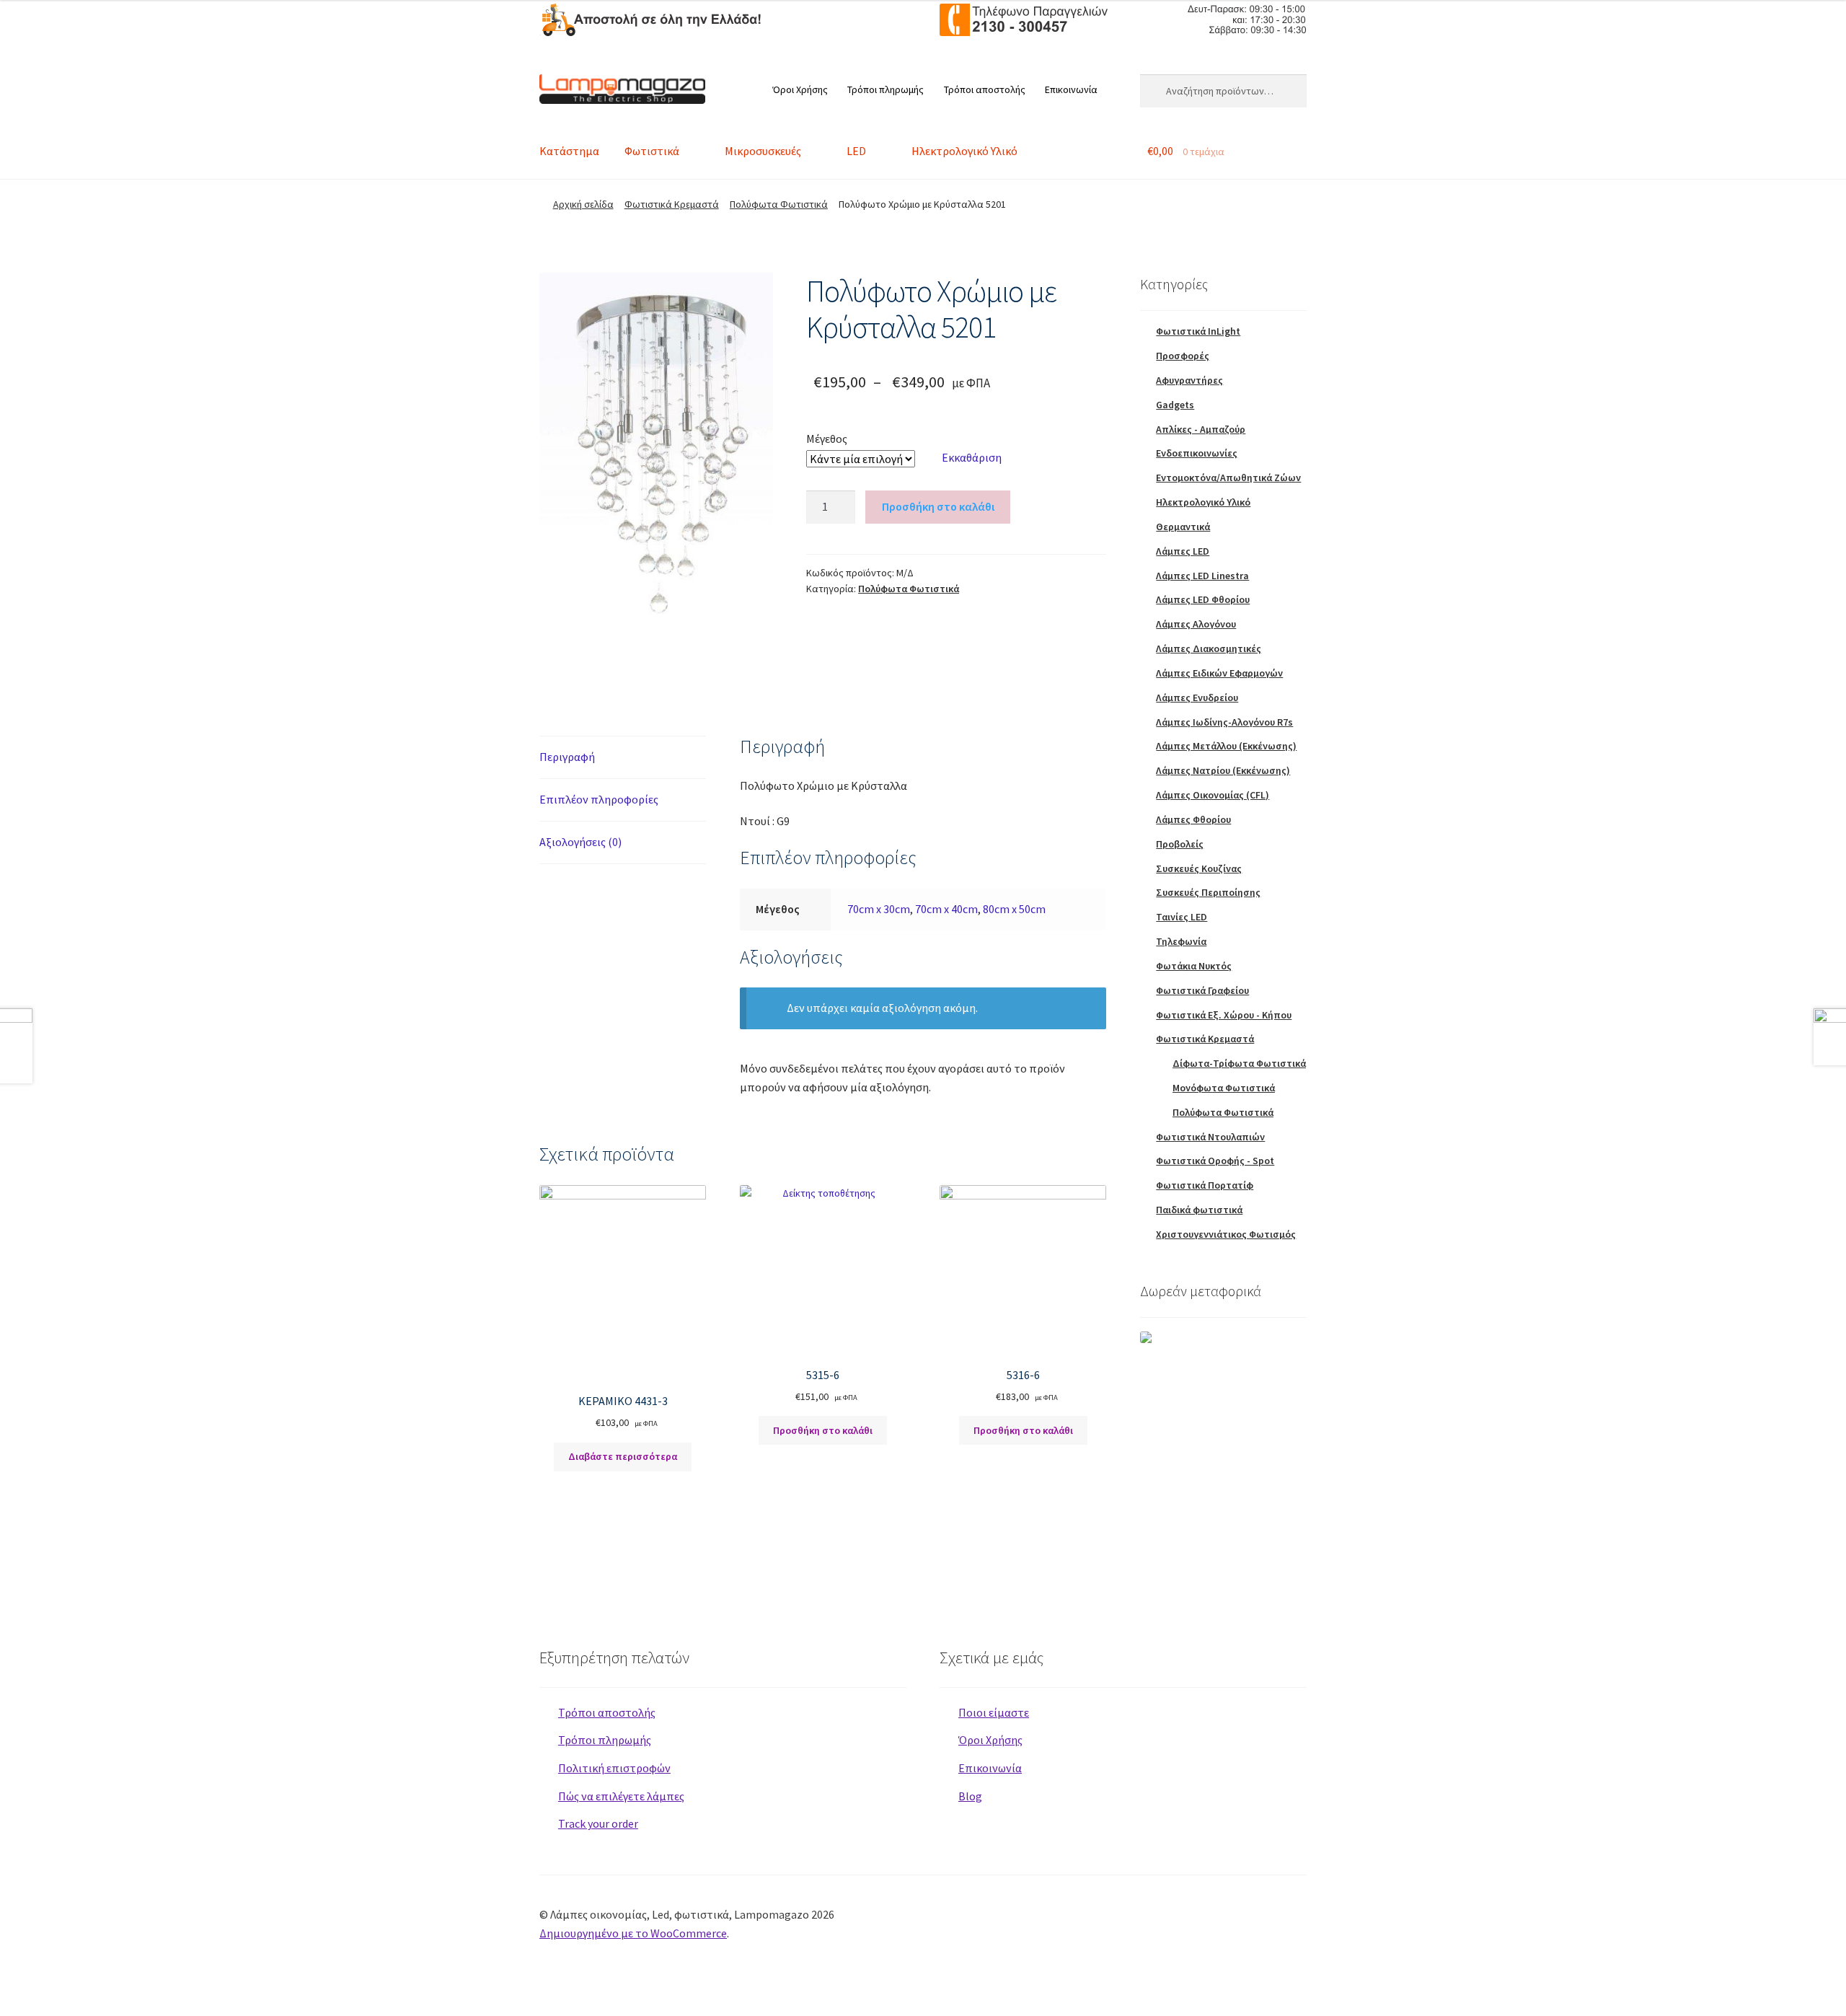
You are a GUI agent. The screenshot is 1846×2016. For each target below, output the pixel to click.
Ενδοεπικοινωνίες (1197, 453)
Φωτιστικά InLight (1198, 331)
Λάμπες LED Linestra (1202, 576)
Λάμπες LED (1183, 551)
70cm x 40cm (946, 909)
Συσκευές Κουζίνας (1199, 868)
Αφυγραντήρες (1189, 380)
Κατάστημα (569, 151)
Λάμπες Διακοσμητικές (1209, 648)
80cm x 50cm (1014, 909)
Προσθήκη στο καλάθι (938, 506)
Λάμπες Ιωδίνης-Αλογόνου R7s (1224, 722)
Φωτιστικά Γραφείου (1202, 990)
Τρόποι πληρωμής (886, 89)
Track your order (598, 1823)
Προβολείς (1180, 844)
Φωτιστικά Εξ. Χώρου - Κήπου (1224, 1015)
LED (856, 151)
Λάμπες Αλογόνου (1196, 624)
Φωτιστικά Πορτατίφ (1205, 1185)
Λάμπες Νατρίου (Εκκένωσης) (1223, 770)
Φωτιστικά (652, 151)
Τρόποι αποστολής (985, 89)
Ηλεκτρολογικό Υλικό (964, 151)
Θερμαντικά (1183, 527)
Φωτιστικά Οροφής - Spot (1215, 1161)
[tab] (623, 758)
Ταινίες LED (1182, 917)
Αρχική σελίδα (583, 204)
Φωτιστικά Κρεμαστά (672, 204)
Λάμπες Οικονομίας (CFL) (1213, 795)
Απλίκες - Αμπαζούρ (1201, 429)
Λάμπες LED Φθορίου (1203, 599)
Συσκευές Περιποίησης (1208, 892)
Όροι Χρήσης (800, 89)
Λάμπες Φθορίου (1193, 819)
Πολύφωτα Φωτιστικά (779, 204)
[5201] (656, 458)
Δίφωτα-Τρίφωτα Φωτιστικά (1239, 1063)
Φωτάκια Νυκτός (1194, 966)
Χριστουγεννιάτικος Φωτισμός (1226, 1234)
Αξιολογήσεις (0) (580, 842)
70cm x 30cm (879, 909)
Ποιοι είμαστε (994, 1712)
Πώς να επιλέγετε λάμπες (621, 1796)
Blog (970, 1796)
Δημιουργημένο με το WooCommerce (633, 1933)
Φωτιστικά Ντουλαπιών (1210, 1137)
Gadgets (1175, 405)
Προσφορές (1183, 356)
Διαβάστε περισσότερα (623, 1456)
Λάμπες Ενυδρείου (1197, 697)
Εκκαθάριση (972, 457)
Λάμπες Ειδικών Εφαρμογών (1219, 673)
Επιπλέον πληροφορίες (599, 799)
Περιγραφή (567, 757)
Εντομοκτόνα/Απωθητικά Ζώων (1228, 477)
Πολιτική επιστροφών (614, 1768)
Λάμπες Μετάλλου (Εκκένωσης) (1226, 746)
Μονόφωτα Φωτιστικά (1224, 1088)
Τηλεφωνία (1181, 941)
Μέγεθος (827, 439)
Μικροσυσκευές (763, 151)
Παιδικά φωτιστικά (1199, 1210)
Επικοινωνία (1071, 89)
